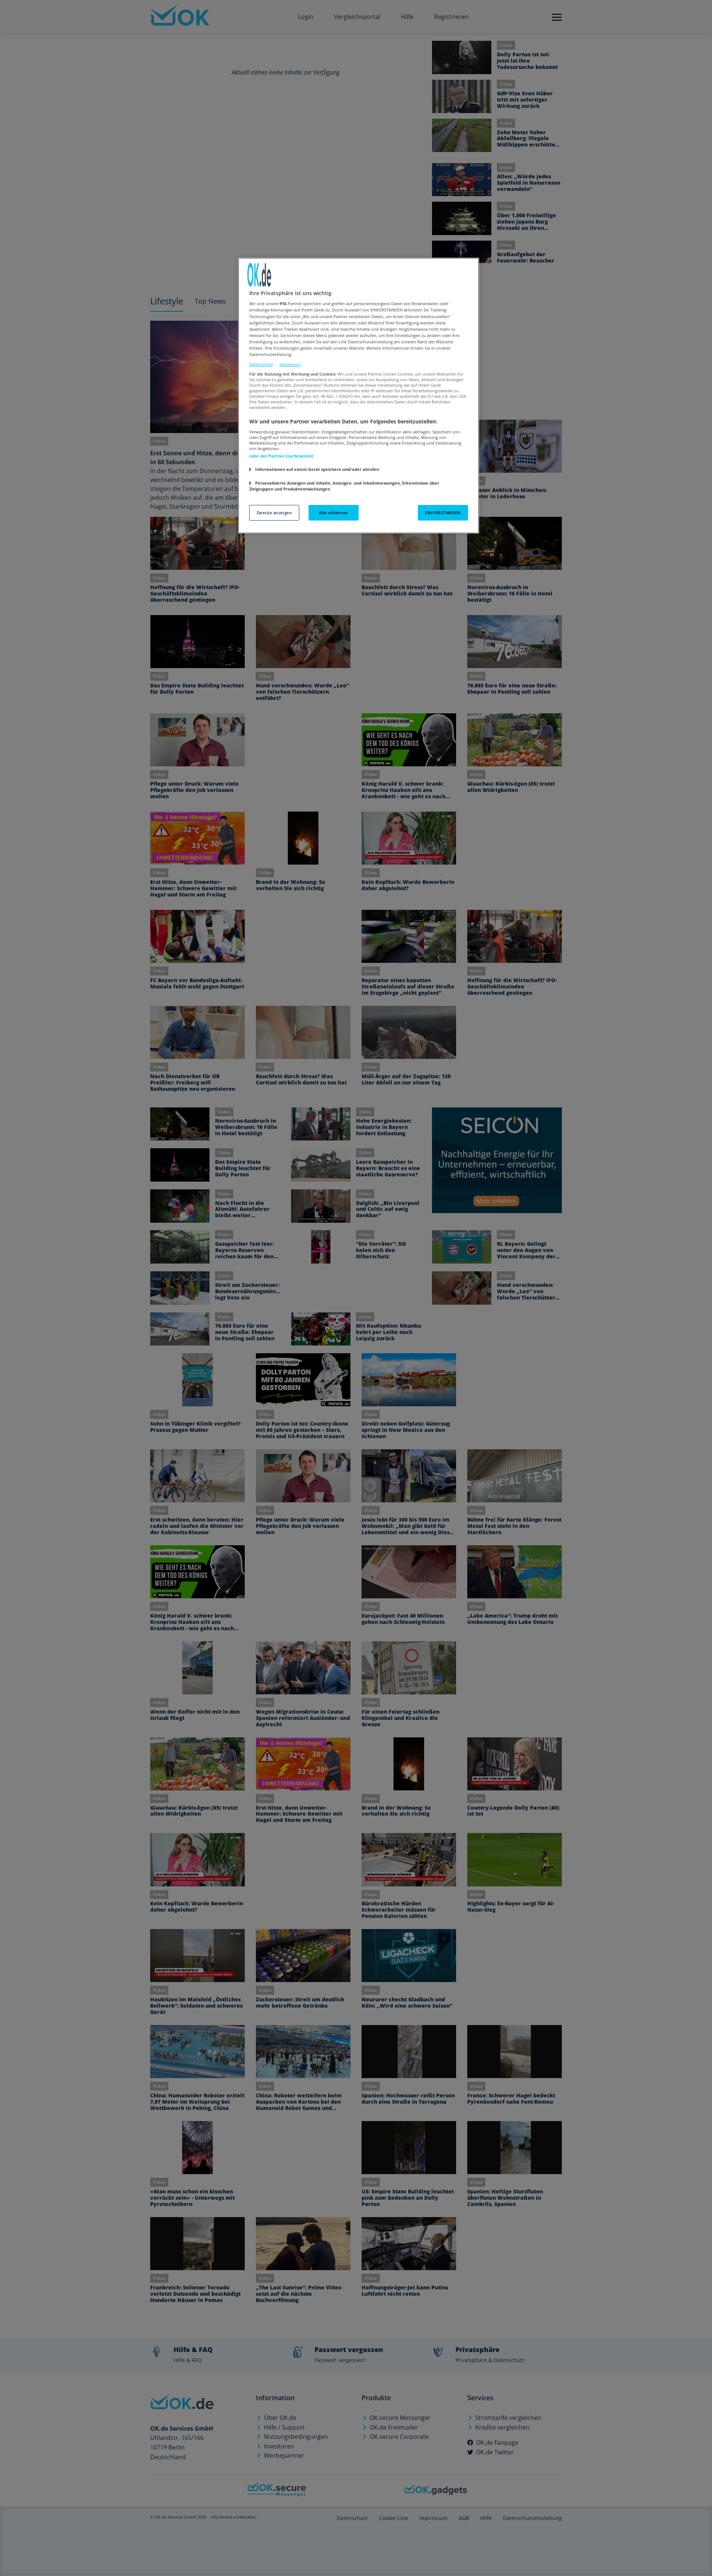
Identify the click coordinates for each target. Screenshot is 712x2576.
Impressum (290, 364)
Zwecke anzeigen (274, 513)
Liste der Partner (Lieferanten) (281, 456)
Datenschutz (261, 364)
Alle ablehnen (333, 513)
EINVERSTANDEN (443, 513)
